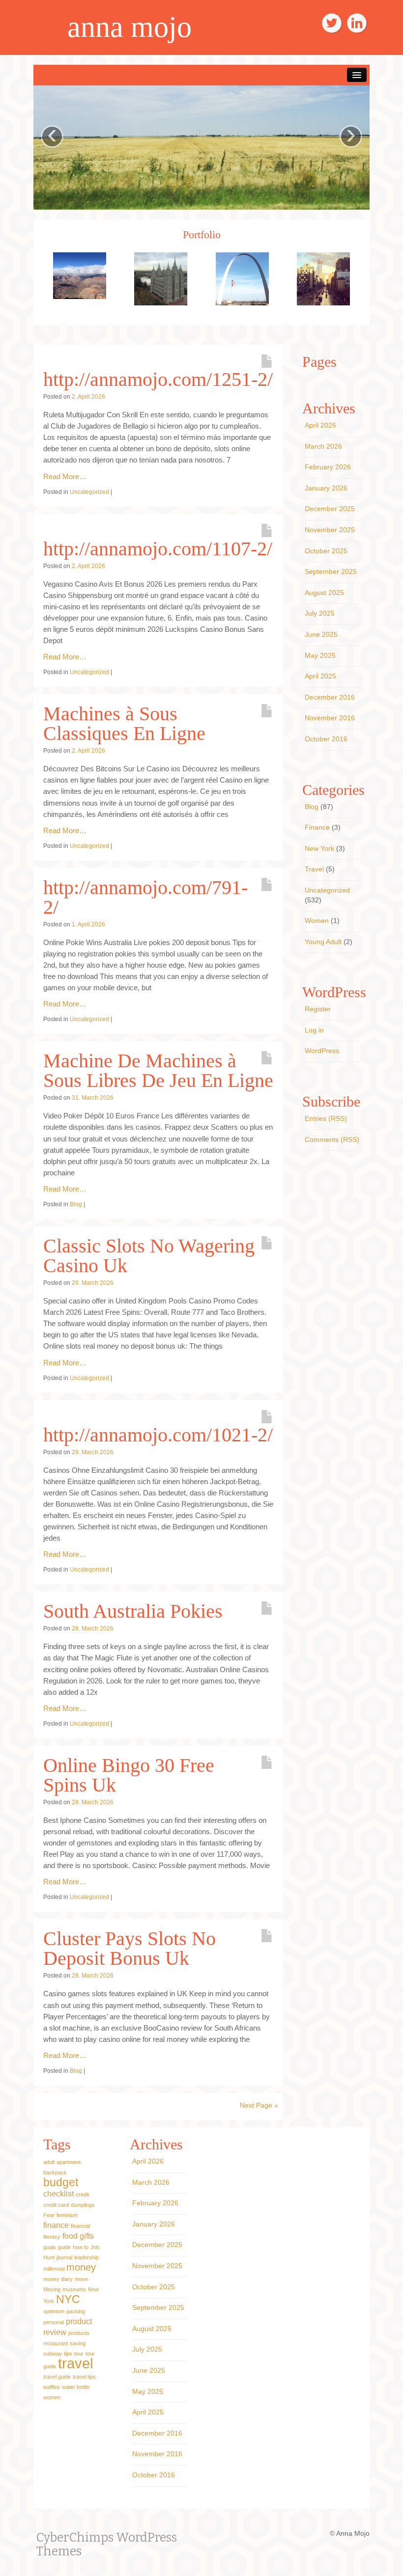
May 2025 (320, 655)
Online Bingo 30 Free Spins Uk (129, 1775)
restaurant (56, 2343)
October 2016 (326, 739)
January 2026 (326, 488)
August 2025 (324, 593)
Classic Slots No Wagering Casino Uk (149, 1256)
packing (76, 2311)
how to (81, 2247)
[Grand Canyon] (80, 275)
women (52, 2397)
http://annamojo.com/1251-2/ (158, 379)
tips (68, 2354)
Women (317, 921)
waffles (52, 2387)
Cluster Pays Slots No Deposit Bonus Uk (130, 1948)
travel (75, 2363)
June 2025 (321, 634)
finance (56, 2225)
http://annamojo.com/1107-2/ (158, 549)
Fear (49, 2215)
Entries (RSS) (326, 1118)
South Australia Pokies (133, 1611)
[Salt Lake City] (161, 278)
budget (61, 2182)
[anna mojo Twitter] (332, 23)
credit (82, 2195)
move (81, 2279)
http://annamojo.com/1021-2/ (158, 1435)
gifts (87, 2236)
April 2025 (320, 676)
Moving (52, 2289)
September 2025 (331, 571)
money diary (58, 2279)
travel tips (84, 2377)
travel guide (57, 2377)
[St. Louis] (242, 278)
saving (78, 2343)
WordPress (322, 1051)
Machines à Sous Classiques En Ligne (124, 723)
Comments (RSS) (332, 1139)
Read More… (65, 476)
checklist (58, 2194)
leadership (86, 2257)
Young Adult (323, 942)
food (70, 2236)
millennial (54, 2269)
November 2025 (330, 530)
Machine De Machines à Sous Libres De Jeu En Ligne (158, 1071)
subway (53, 2354)
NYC (68, 2299)
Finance (317, 827)
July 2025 (320, 613)
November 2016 (330, 718)
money (81, 2267)
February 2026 (328, 467)
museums (74, 2289)
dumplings (83, 2205)
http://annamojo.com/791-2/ (145, 897)
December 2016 (330, 697)
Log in (314, 1030)
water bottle (76, 2387)
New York (319, 848)
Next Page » (259, 2105)
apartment (69, 2162)
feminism (67, 2215)
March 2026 (323, 446)
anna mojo (130, 27)
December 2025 (330, 509)
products (79, 2333)
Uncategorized (89, 492)
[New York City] (323, 278)
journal (64, 2257)
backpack (55, 2172)
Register (318, 1009)
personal (54, 2322)
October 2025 (326, 551)
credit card (56, 2205)
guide (64, 2247)
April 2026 (320, 425)
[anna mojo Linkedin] (357, 23)
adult (49, 2162)
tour (79, 2354)
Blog (76, 1204)
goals (50, 2247)
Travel (314, 869)
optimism (54, 2311)
